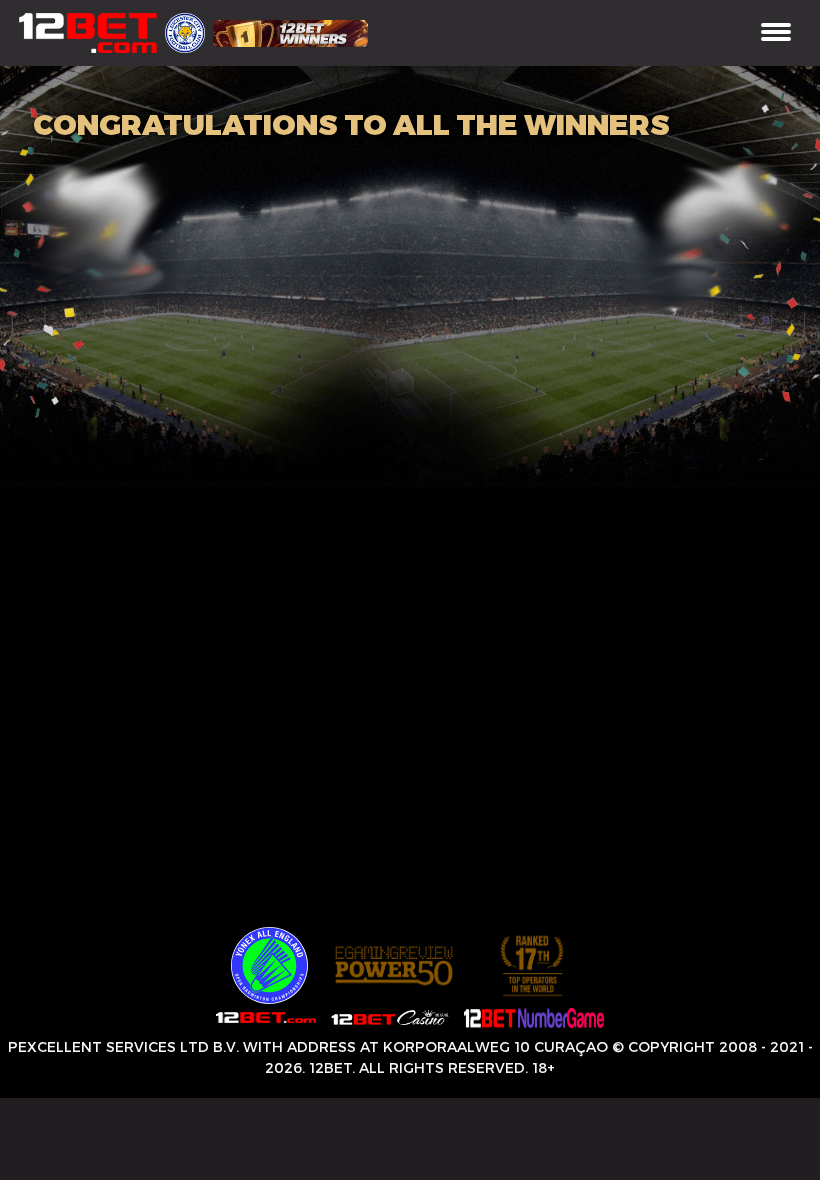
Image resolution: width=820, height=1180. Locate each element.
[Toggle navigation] (776, 33)
